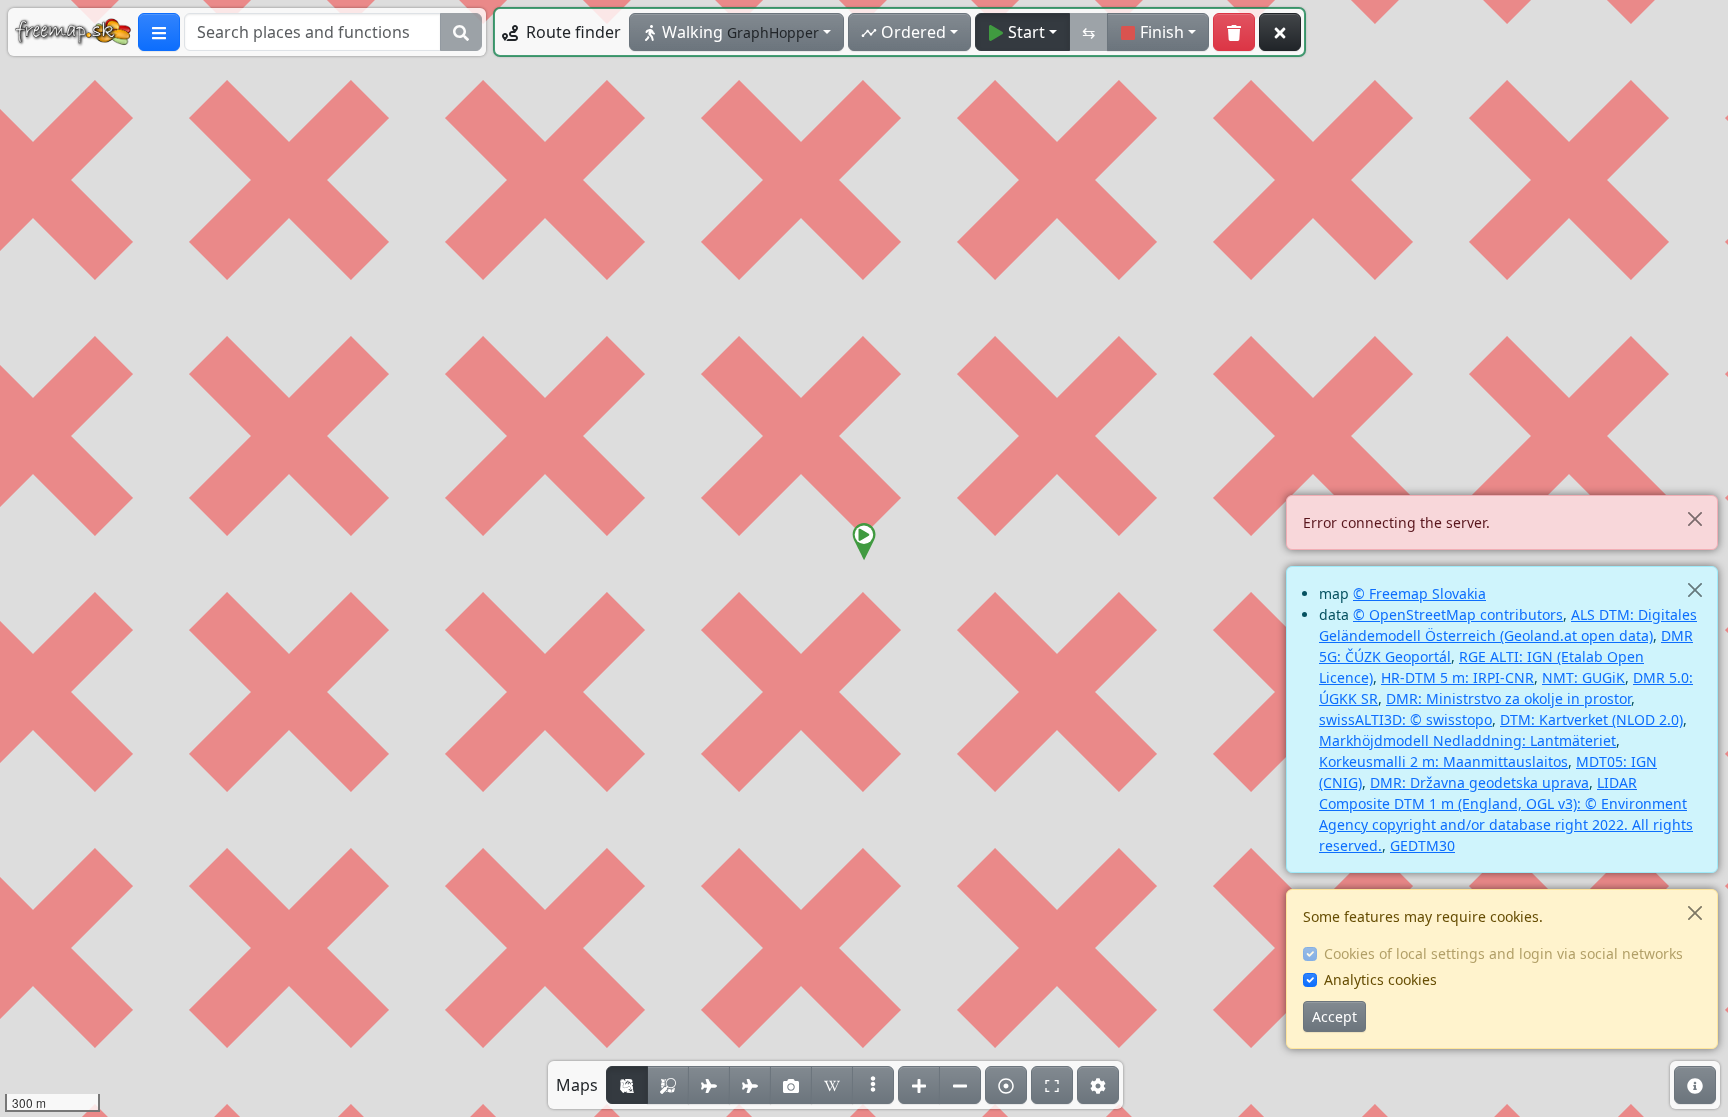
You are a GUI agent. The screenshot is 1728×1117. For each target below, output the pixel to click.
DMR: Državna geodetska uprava (1479, 782)
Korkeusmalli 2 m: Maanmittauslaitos (1443, 761)
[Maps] (873, 1085)
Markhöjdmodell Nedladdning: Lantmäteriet (1467, 740)
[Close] (1694, 518)
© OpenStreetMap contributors (1458, 614)
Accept (1334, 1016)
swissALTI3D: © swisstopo (1405, 719)
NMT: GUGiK (1583, 677)
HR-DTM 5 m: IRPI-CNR (1457, 677)
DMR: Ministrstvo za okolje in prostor (1508, 698)
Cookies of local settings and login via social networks (1503, 953)
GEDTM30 (1422, 845)
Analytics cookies (1380, 979)
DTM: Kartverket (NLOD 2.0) (1591, 719)
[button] (864, 542)
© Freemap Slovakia (1419, 593)
